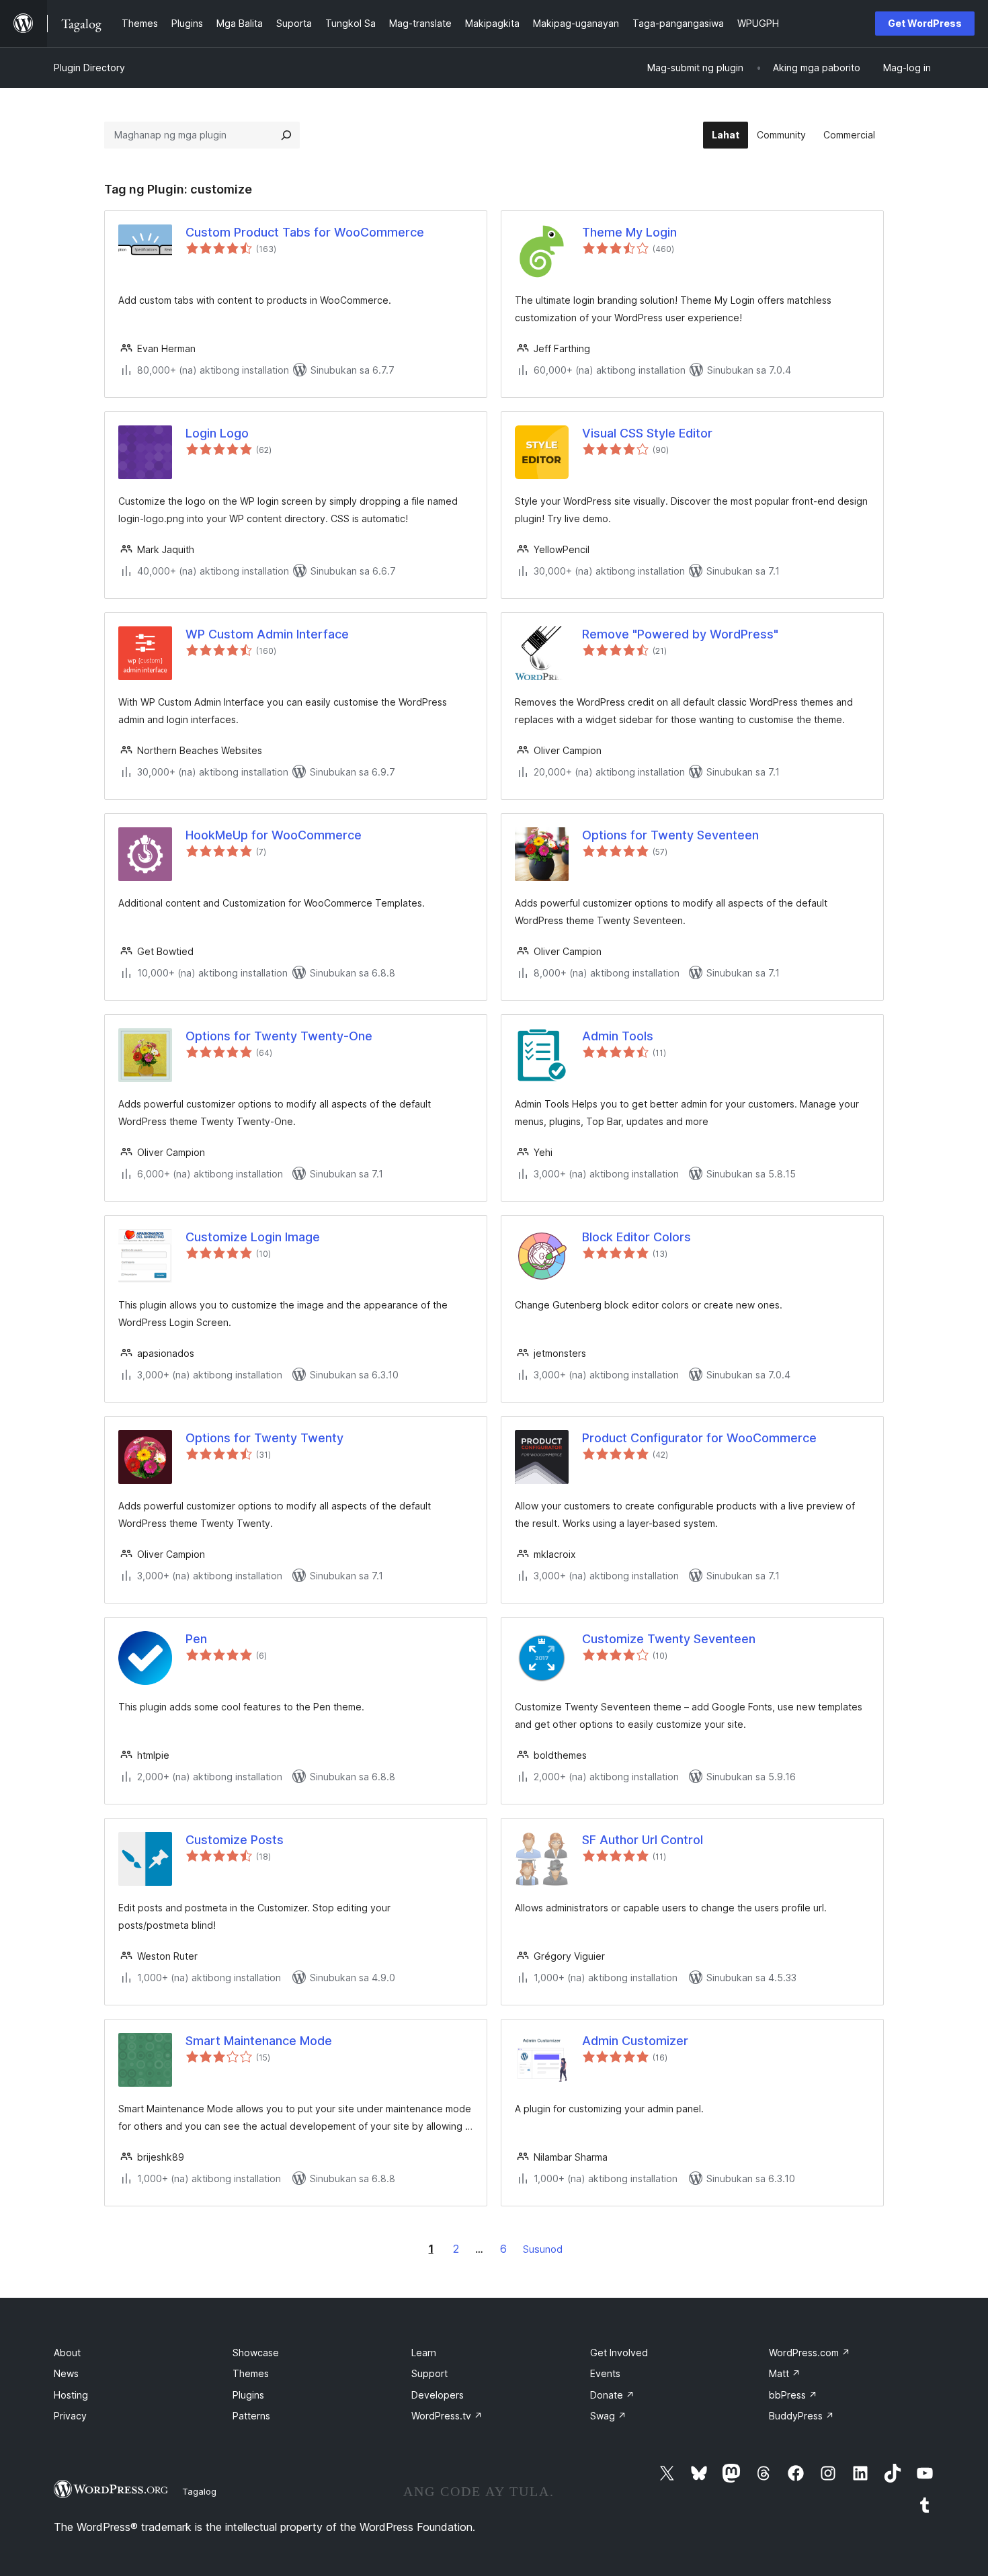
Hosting (71, 2395)
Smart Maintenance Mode (259, 2041)
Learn (424, 2353)
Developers (438, 2395)
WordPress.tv (447, 2416)
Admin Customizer (635, 2041)
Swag (608, 2416)
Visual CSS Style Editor (647, 433)
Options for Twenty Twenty (264, 1438)
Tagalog (199, 2491)
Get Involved (619, 2353)
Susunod (543, 2249)
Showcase (256, 2353)
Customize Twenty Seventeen (669, 1639)
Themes (251, 2373)
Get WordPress (925, 23)
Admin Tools (618, 1036)
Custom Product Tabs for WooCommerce (305, 232)
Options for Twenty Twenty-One (279, 1036)
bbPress (793, 2395)
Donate (612, 2395)
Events (605, 2373)
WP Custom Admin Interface (267, 634)
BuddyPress (801, 2416)
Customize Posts (235, 1840)
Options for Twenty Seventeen (670, 835)
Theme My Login (629, 232)
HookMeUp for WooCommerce (274, 835)
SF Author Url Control (643, 1840)
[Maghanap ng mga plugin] (286, 135)
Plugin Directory (89, 68)
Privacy (70, 2416)
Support (429, 2373)
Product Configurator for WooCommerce (699, 1438)
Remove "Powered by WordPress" (680, 634)
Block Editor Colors (636, 1237)
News (66, 2373)
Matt (785, 2373)
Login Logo (217, 433)
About (67, 2353)
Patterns (251, 2416)
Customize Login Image (253, 1237)
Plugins (248, 2395)
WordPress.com (810, 2353)
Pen (196, 1639)
